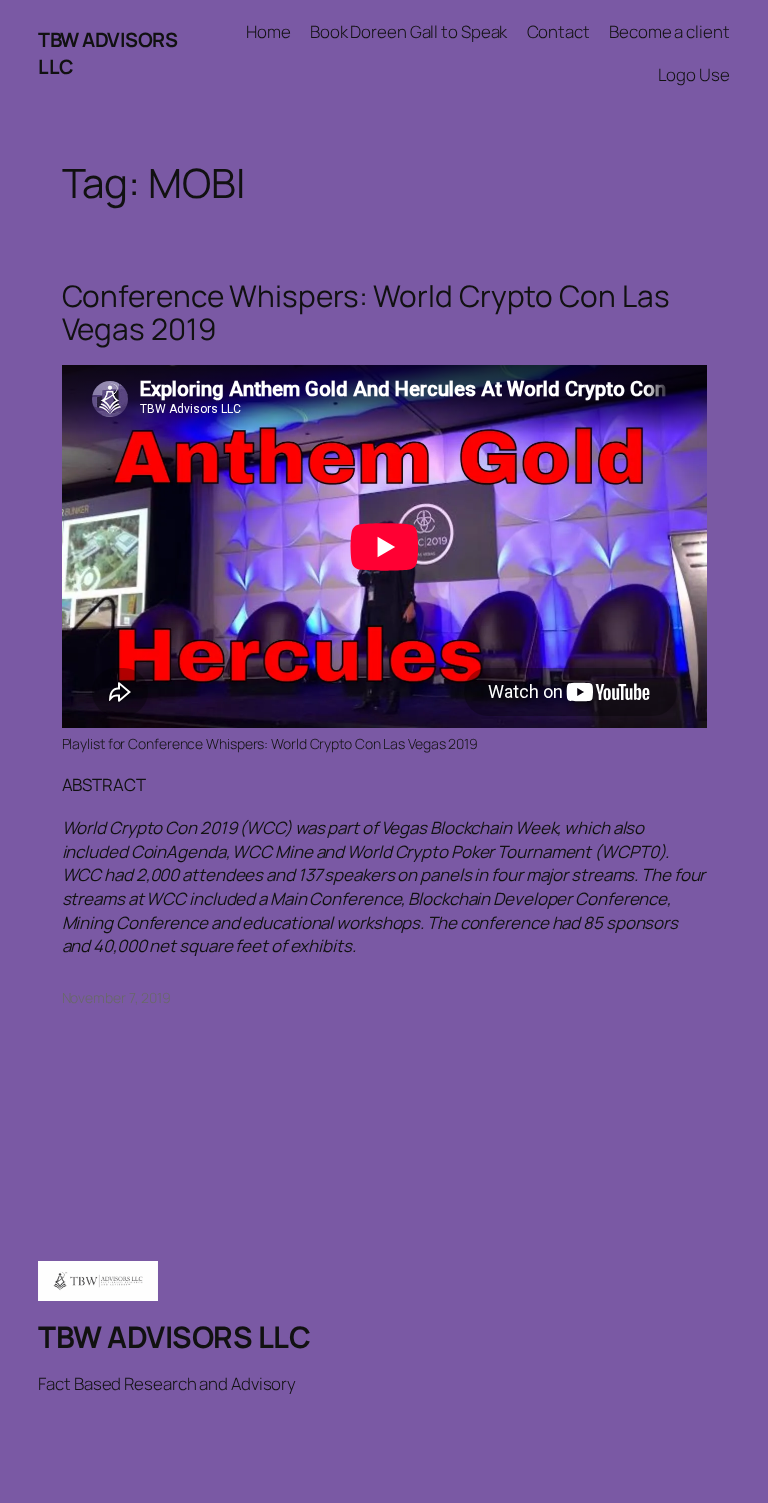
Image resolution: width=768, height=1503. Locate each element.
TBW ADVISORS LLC (174, 1336)
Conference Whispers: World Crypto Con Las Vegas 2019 (366, 312)
